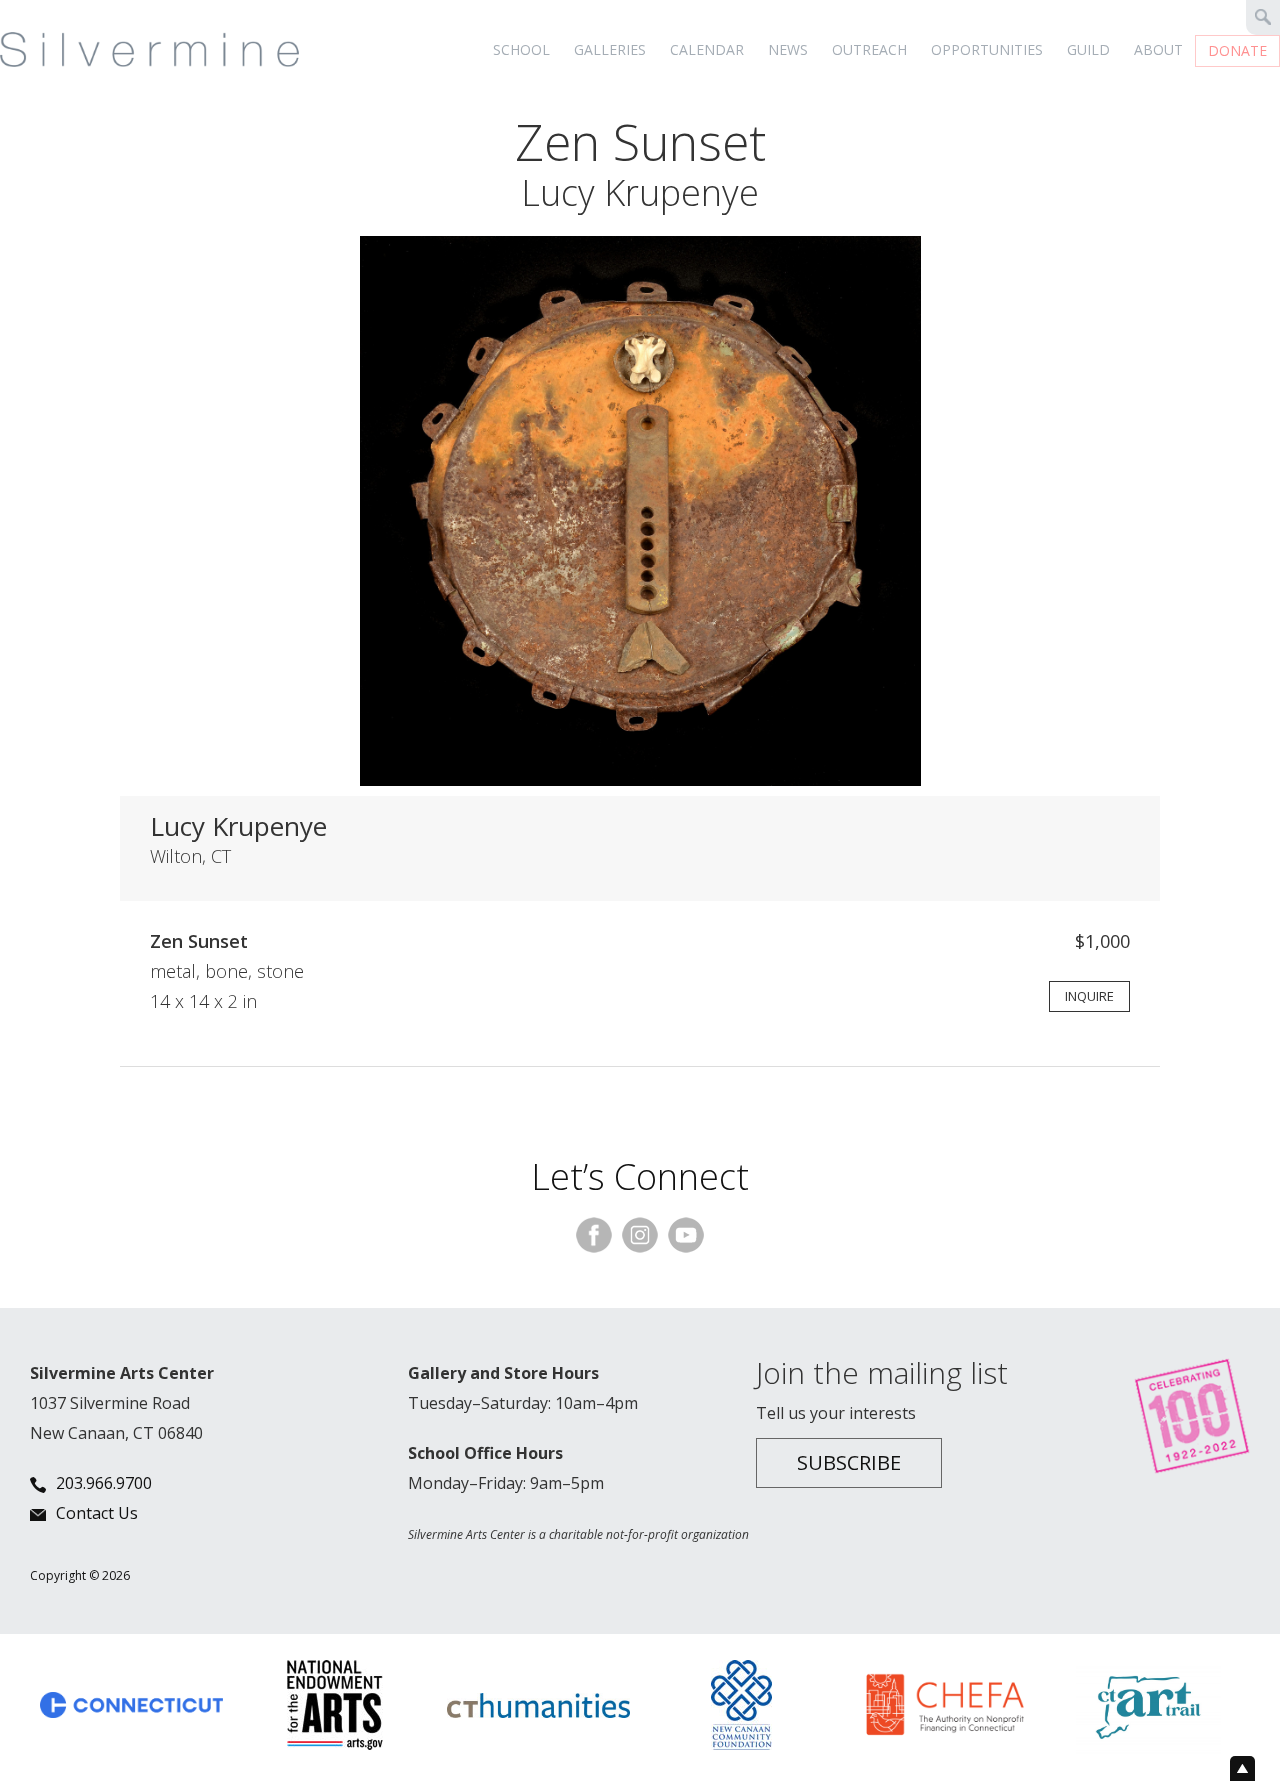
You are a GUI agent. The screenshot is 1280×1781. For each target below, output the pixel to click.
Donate (1237, 50)
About (1158, 49)
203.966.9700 (104, 1483)
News (788, 49)
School (521, 49)
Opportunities (987, 49)
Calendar (707, 49)
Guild (1088, 49)
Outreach (869, 49)
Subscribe (849, 1462)
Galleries (610, 49)
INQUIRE (1089, 996)
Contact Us (97, 1513)
